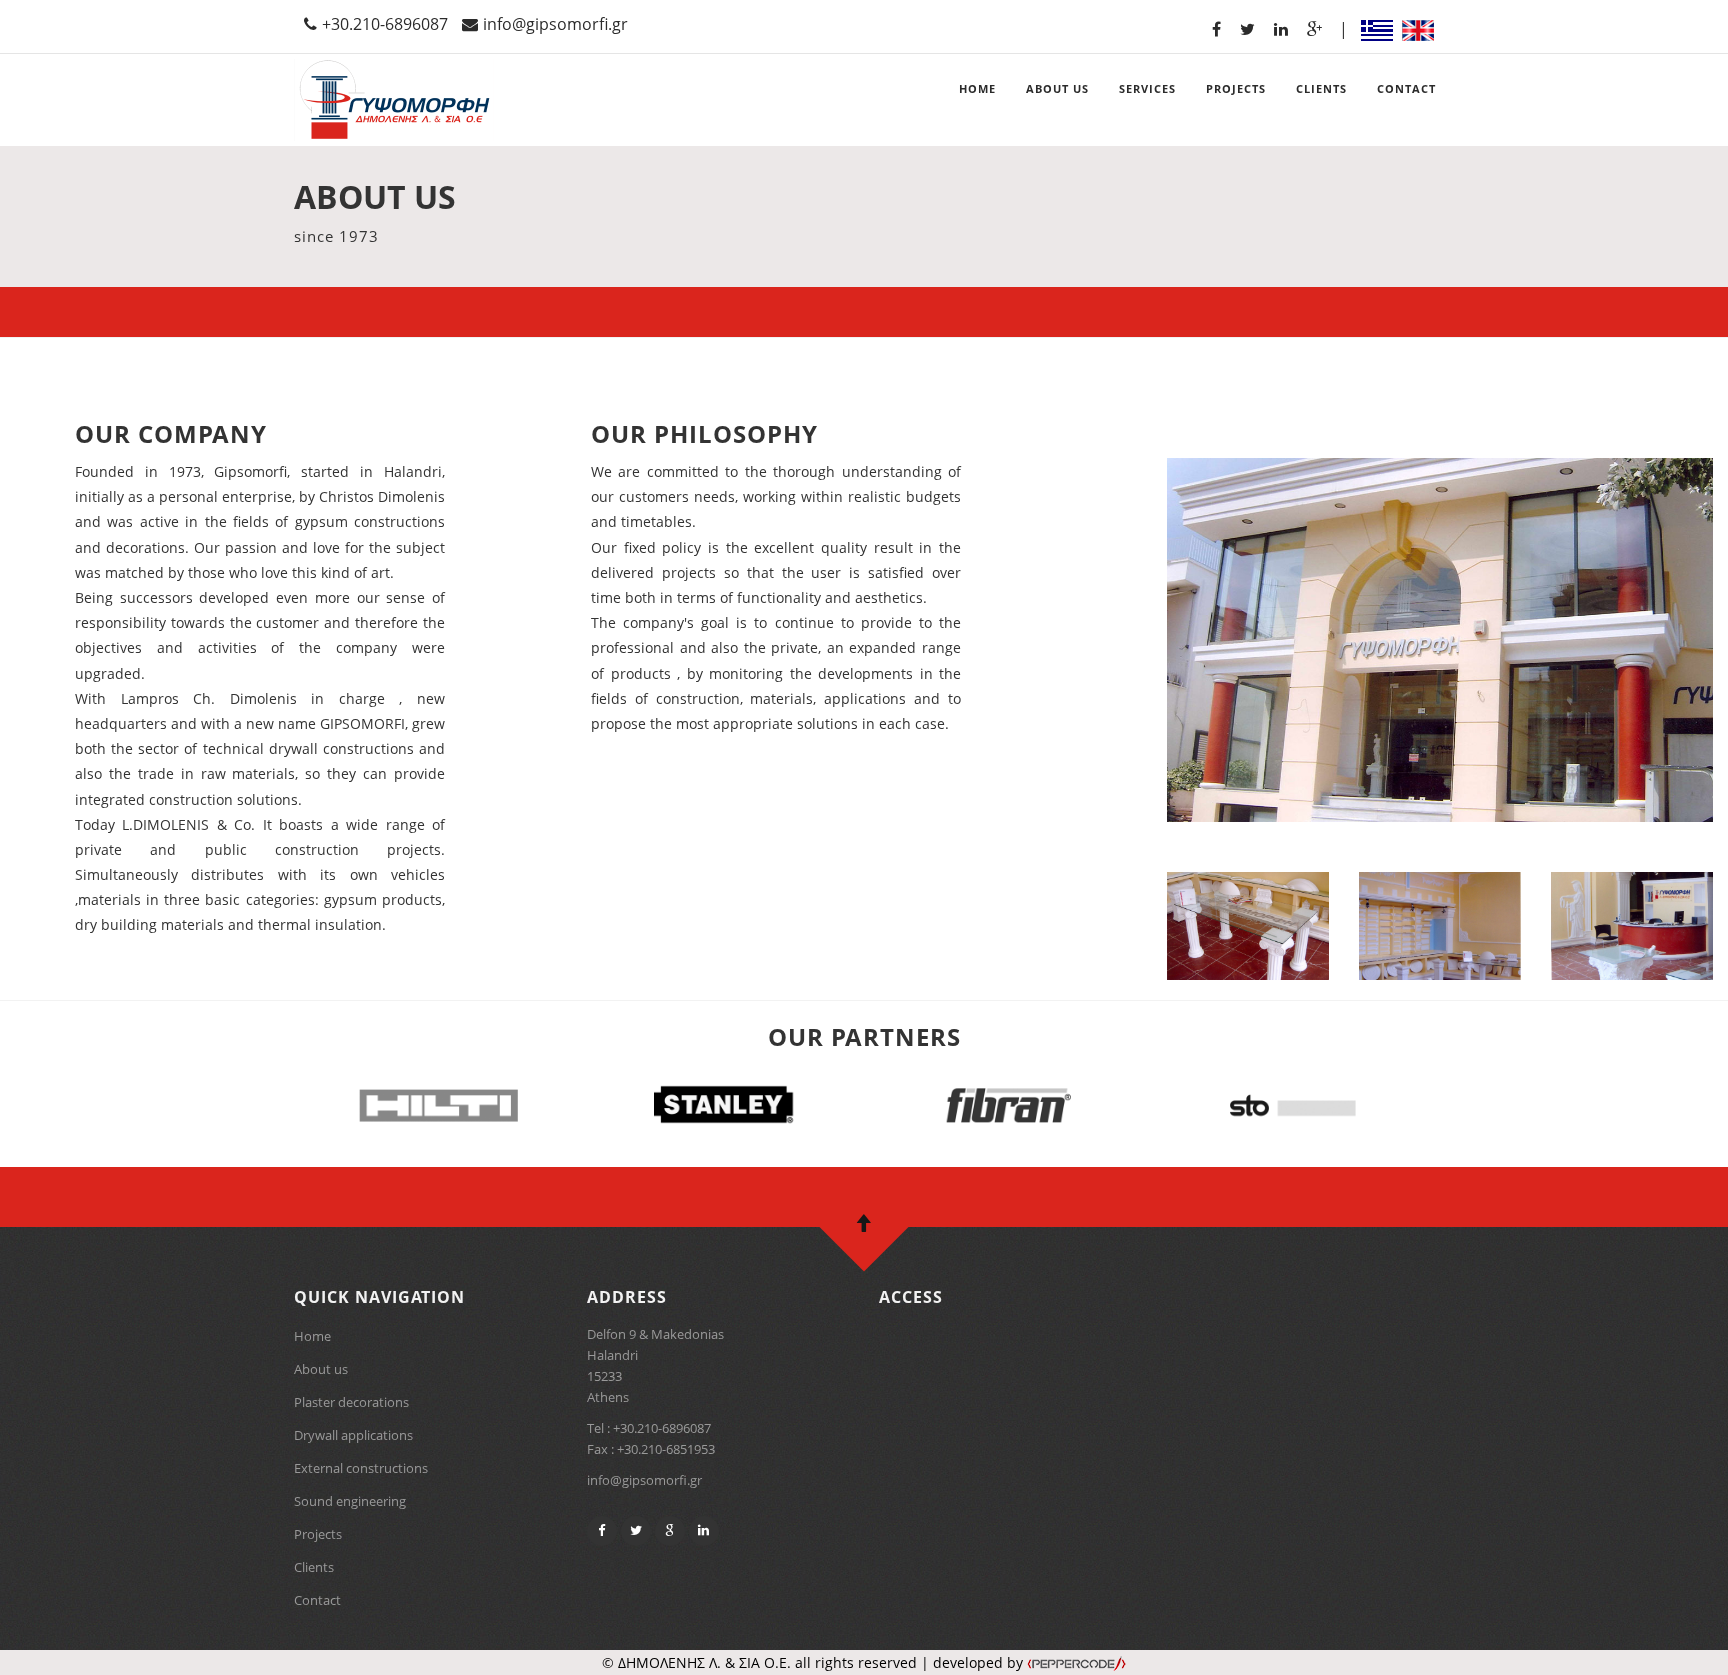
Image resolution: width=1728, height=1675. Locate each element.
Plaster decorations (351, 1402)
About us (321, 1369)
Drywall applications (353, 1435)
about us (1057, 88)
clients (1321, 88)
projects (1236, 88)
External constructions (361, 1468)
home (977, 88)
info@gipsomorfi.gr (555, 24)
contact (1406, 88)
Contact (317, 1600)
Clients (314, 1567)
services (1147, 88)
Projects (318, 1534)
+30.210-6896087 (385, 24)
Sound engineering (350, 1501)
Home (312, 1336)
